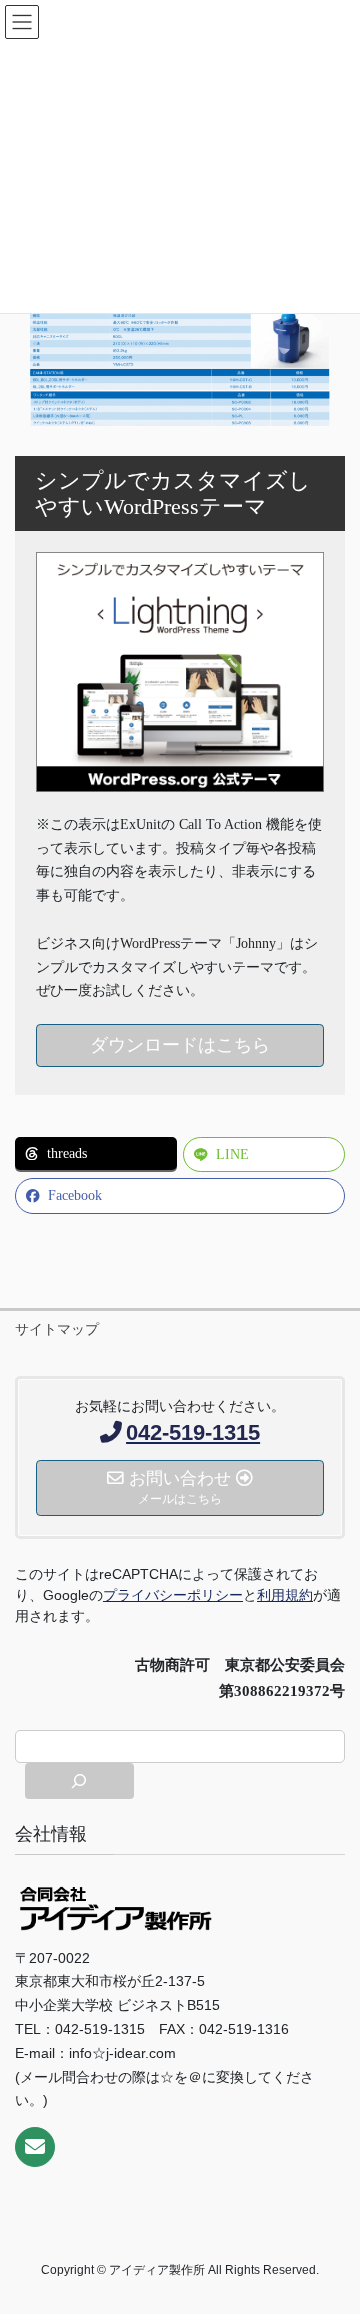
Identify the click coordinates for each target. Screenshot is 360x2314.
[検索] (79, 1781)
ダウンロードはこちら (180, 1045)
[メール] (35, 2147)
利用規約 (285, 1595)
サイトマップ (57, 1329)
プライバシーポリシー (173, 1595)
